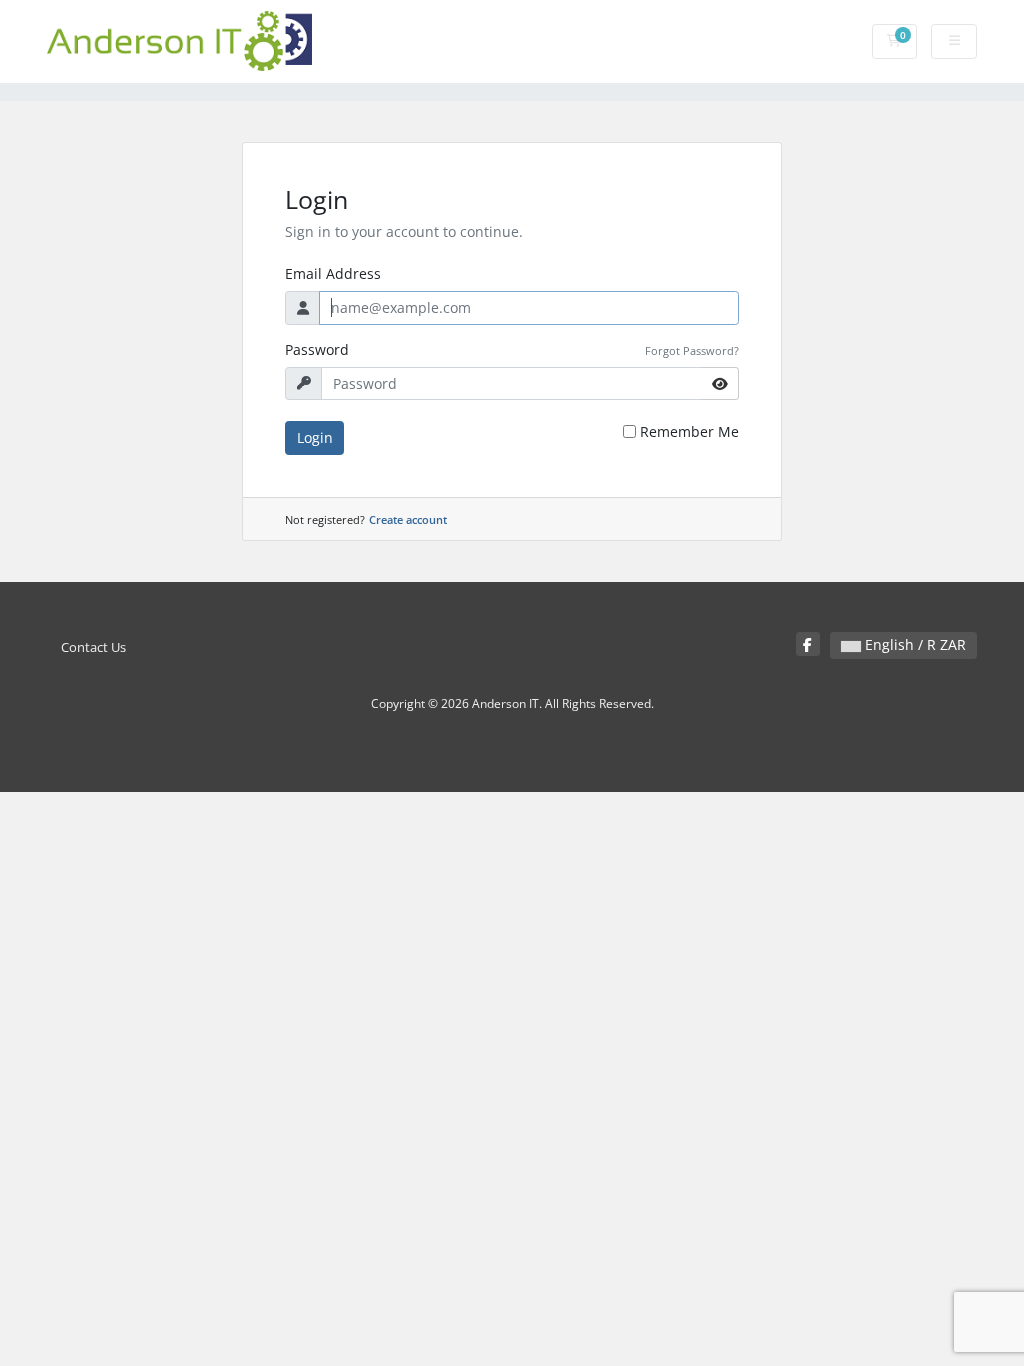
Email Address (333, 273)
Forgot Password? (692, 350)
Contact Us (93, 647)
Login (315, 437)
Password (317, 349)
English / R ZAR (913, 644)
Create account (408, 519)
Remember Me (689, 431)
